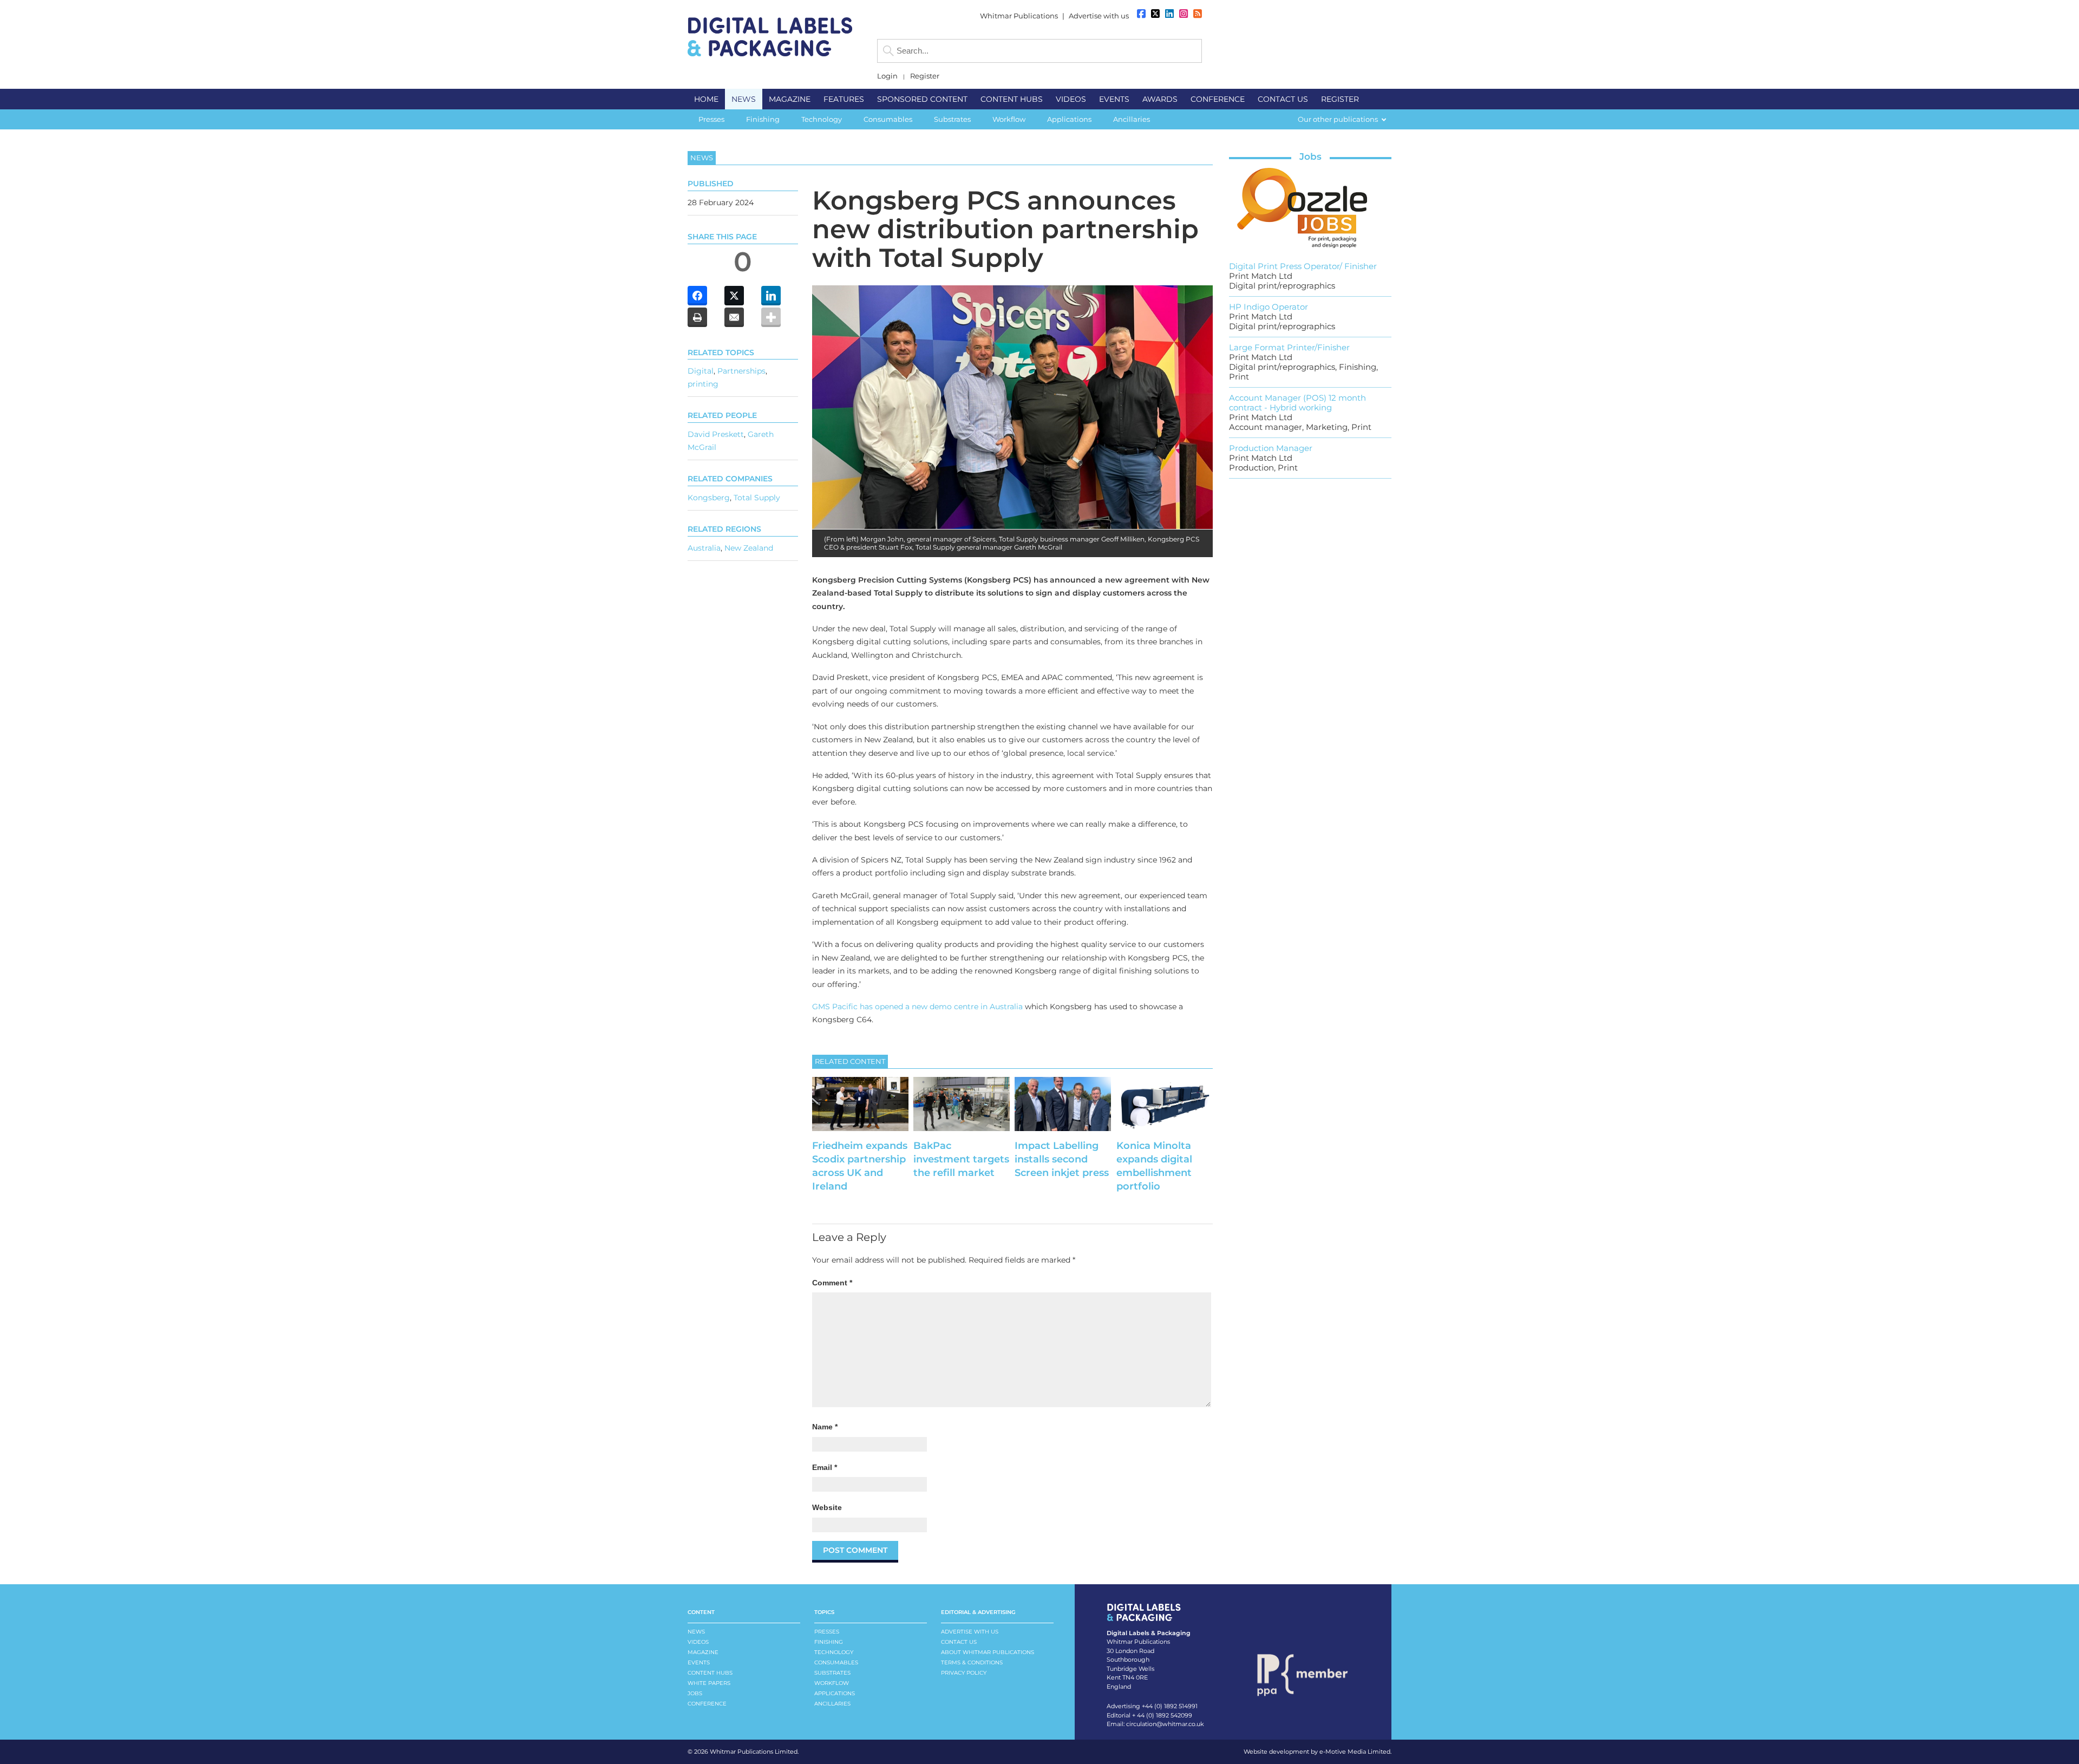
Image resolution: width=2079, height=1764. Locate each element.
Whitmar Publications (1019, 16)
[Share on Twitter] (734, 296)
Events (699, 1662)
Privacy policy (964, 1673)
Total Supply (757, 498)
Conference (707, 1704)
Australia (704, 548)
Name (825, 1427)
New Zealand (749, 548)
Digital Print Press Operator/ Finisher (1303, 266)
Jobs (1310, 156)
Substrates (832, 1673)
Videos (698, 1642)
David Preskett (716, 434)
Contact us (959, 1642)
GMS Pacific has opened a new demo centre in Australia (917, 1007)
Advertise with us (1099, 16)
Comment (832, 1283)
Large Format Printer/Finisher (1289, 347)
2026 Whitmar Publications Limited (746, 1752)
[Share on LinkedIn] (771, 296)
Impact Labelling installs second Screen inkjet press (1062, 1159)
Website (827, 1507)
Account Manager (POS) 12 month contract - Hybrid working (1297, 403)
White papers (709, 1683)
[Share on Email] (734, 317)
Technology (834, 1652)
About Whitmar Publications (988, 1652)
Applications (835, 1693)
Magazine (703, 1652)
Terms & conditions (972, 1662)
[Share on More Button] (771, 317)
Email (825, 1467)
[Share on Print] (697, 317)
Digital (701, 371)
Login (887, 76)
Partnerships (741, 371)
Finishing (829, 1642)
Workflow (832, 1683)
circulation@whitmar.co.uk (1165, 1724)
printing (703, 384)
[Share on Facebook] (697, 296)
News (696, 1632)
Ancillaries (832, 1704)
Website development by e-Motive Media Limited (1317, 1752)
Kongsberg (709, 498)
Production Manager (1271, 448)
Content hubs (710, 1673)
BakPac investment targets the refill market (961, 1159)
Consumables (836, 1662)
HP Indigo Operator (1269, 307)
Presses (827, 1632)
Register (925, 76)
